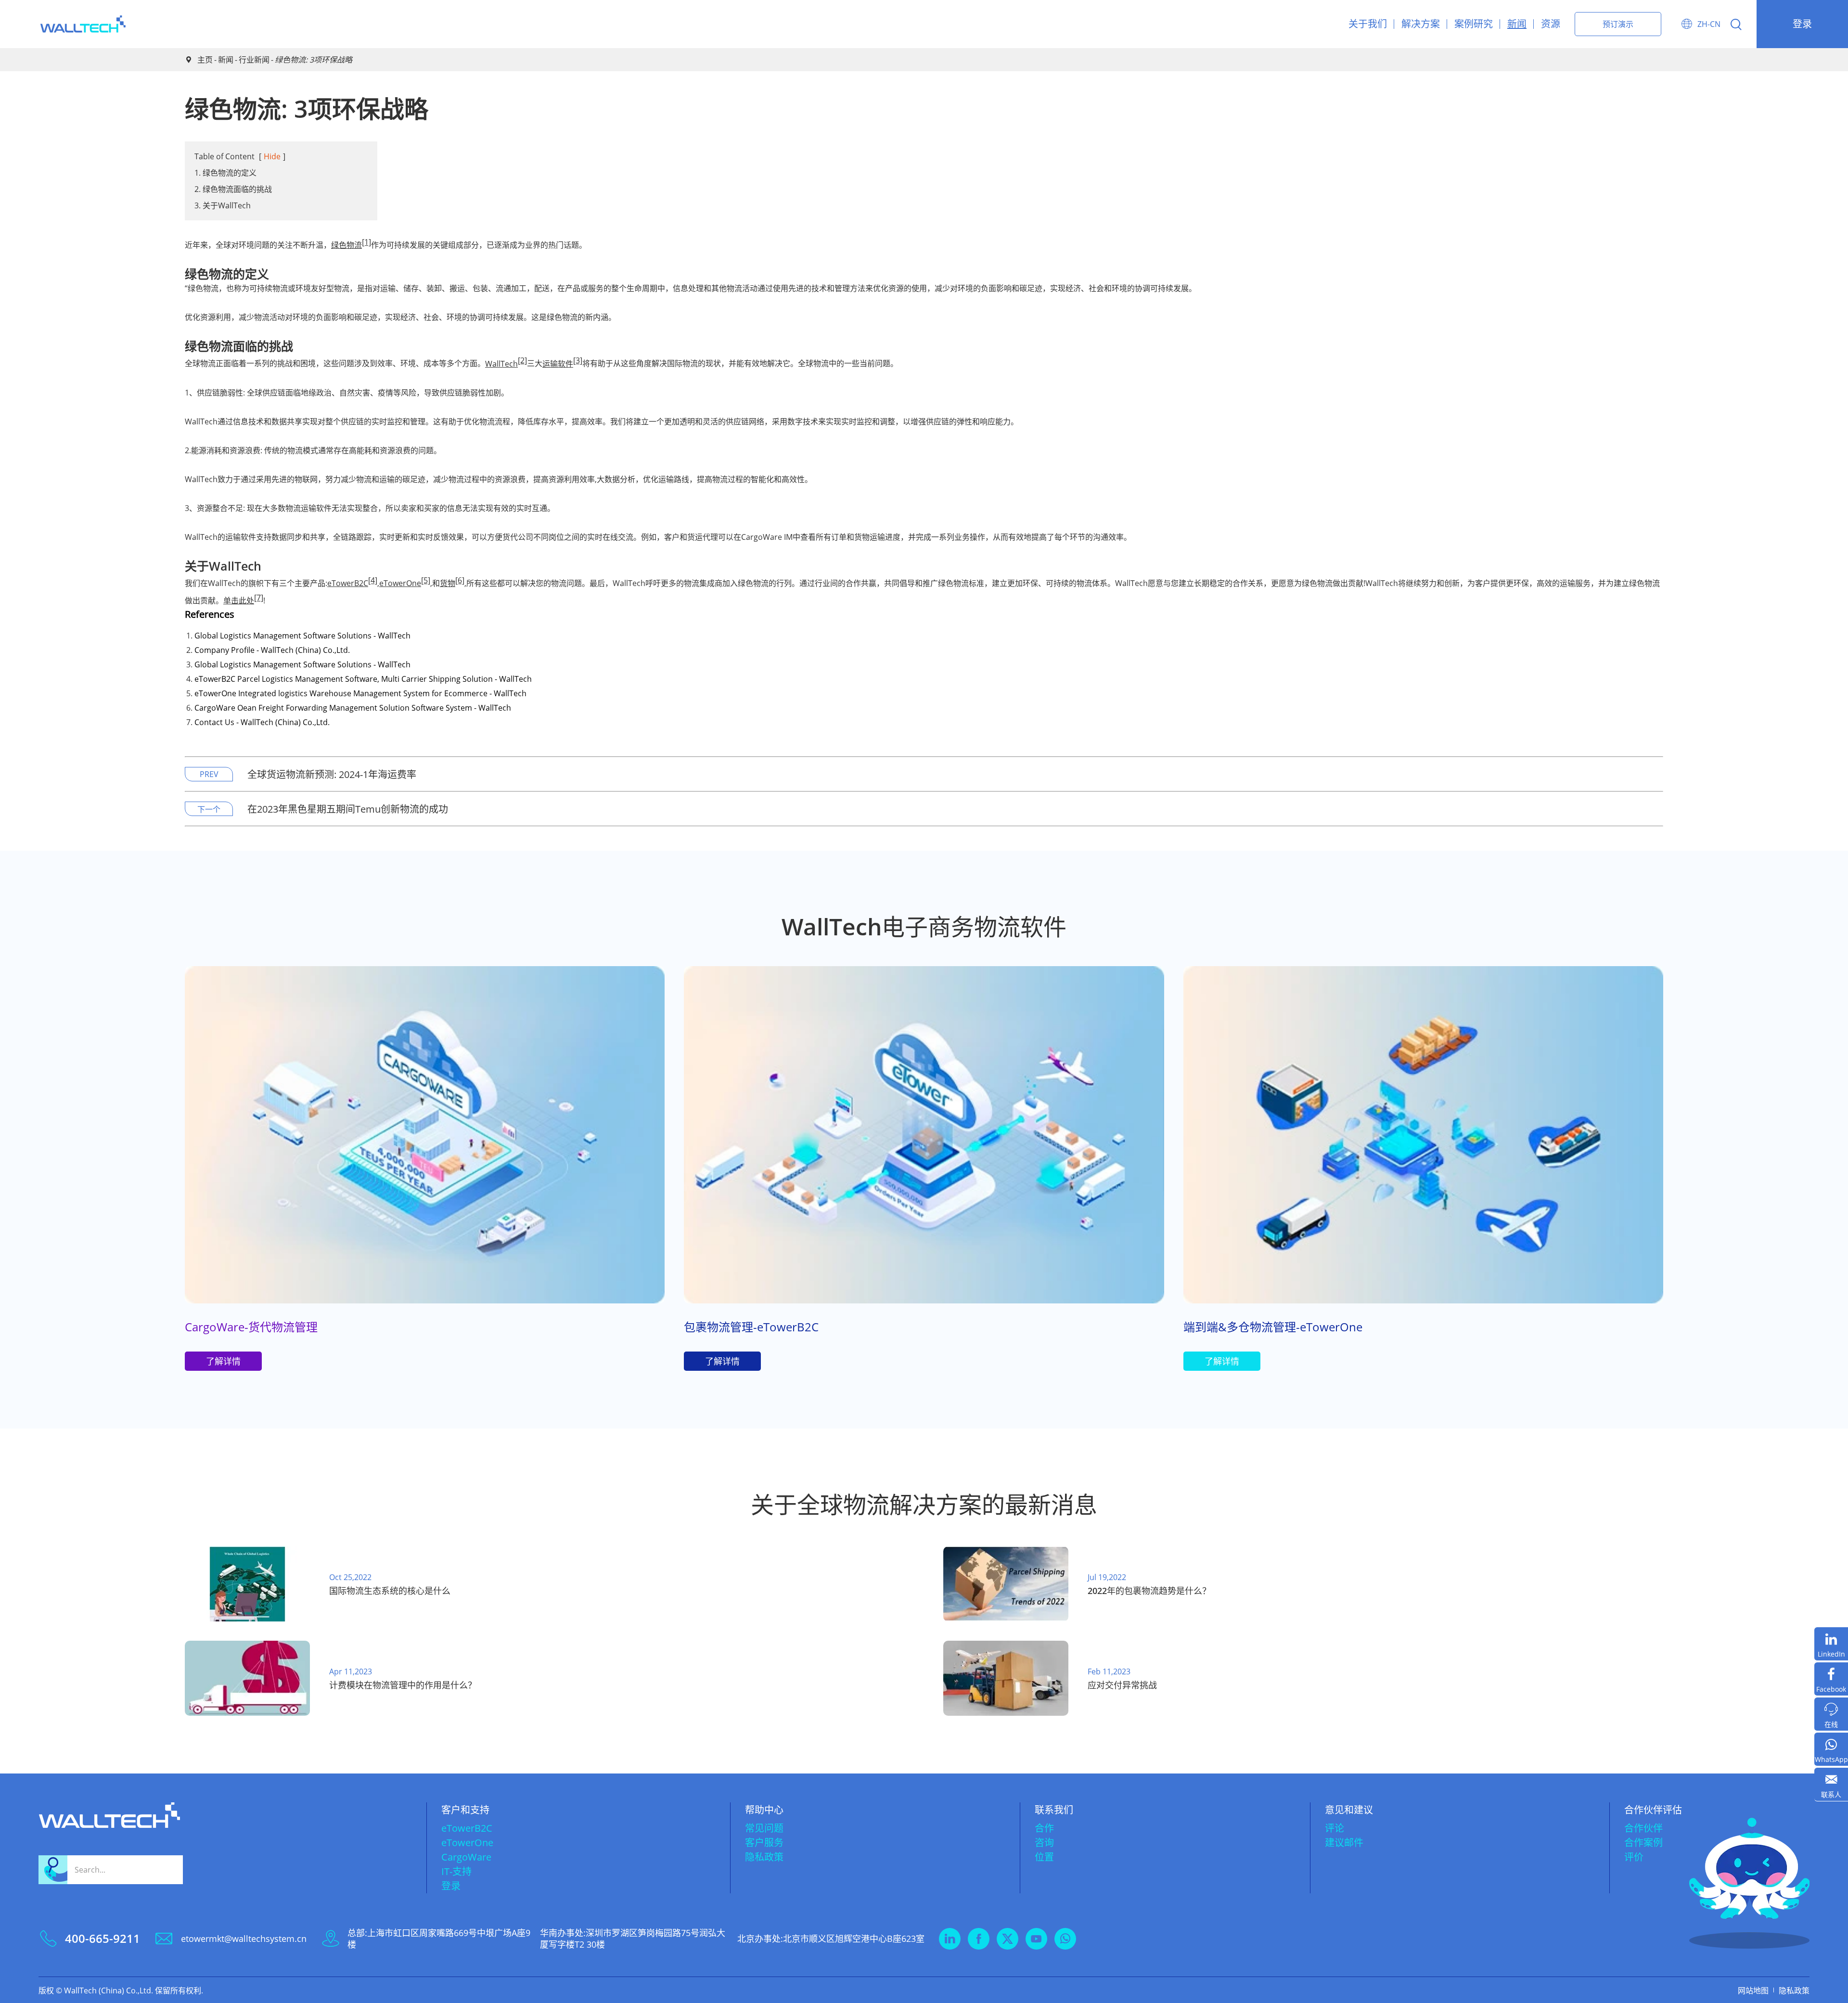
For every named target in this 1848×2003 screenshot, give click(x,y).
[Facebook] (1831, 1679)
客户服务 (764, 1843)
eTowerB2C (348, 583)
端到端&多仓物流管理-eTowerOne (1273, 1327)
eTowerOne (400, 583)
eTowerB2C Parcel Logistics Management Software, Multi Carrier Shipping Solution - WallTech (363, 679)
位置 (1044, 1857)
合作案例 (1643, 1843)
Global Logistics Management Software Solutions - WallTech (302, 636)
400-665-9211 (103, 1939)
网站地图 (1753, 1990)
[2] (522, 360)
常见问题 (764, 1828)
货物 (448, 583)
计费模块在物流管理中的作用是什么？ (403, 1685)
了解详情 (223, 1361)
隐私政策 (764, 1857)
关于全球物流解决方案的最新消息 (924, 1504)
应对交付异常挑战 (1122, 1685)
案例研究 (1474, 24)
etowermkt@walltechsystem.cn (244, 1939)
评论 (1335, 1828)
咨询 (1044, 1843)
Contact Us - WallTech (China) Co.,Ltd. (262, 722)
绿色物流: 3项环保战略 (314, 60)
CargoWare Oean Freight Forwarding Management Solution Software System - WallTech (353, 708)
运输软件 (558, 364)
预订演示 (1618, 24)
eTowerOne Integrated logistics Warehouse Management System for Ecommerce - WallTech (360, 693)
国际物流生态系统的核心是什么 (390, 1591)
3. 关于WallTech (223, 205)
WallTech (501, 364)
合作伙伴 (1643, 1828)
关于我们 (1368, 24)
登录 (1802, 24)
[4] (373, 580)
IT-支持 (456, 1871)
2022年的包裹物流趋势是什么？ (1149, 1591)
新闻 (1517, 24)
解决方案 (1421, 24)
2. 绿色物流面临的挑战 (233, 189)
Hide (272, 156)
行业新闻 (254, 60)
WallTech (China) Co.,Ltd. (109, 1990)
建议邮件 (1344, 1843)
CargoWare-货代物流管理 (251, 1327)
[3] (578, 360)
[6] (460, 580)
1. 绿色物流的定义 (225, 173)
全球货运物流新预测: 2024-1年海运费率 (332, 774)
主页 (205, 60)
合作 (1044, 1828)
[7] (259, 598)
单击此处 (239, 600)
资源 (1551, 24)
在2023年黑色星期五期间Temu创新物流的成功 (348, 809)
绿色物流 (346, 245)
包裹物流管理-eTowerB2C (751, 1327)
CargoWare (466, 1857)
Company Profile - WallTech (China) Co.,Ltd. (272, 650)
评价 (1634, 1857)
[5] (426, 580)
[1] (366, 242)
